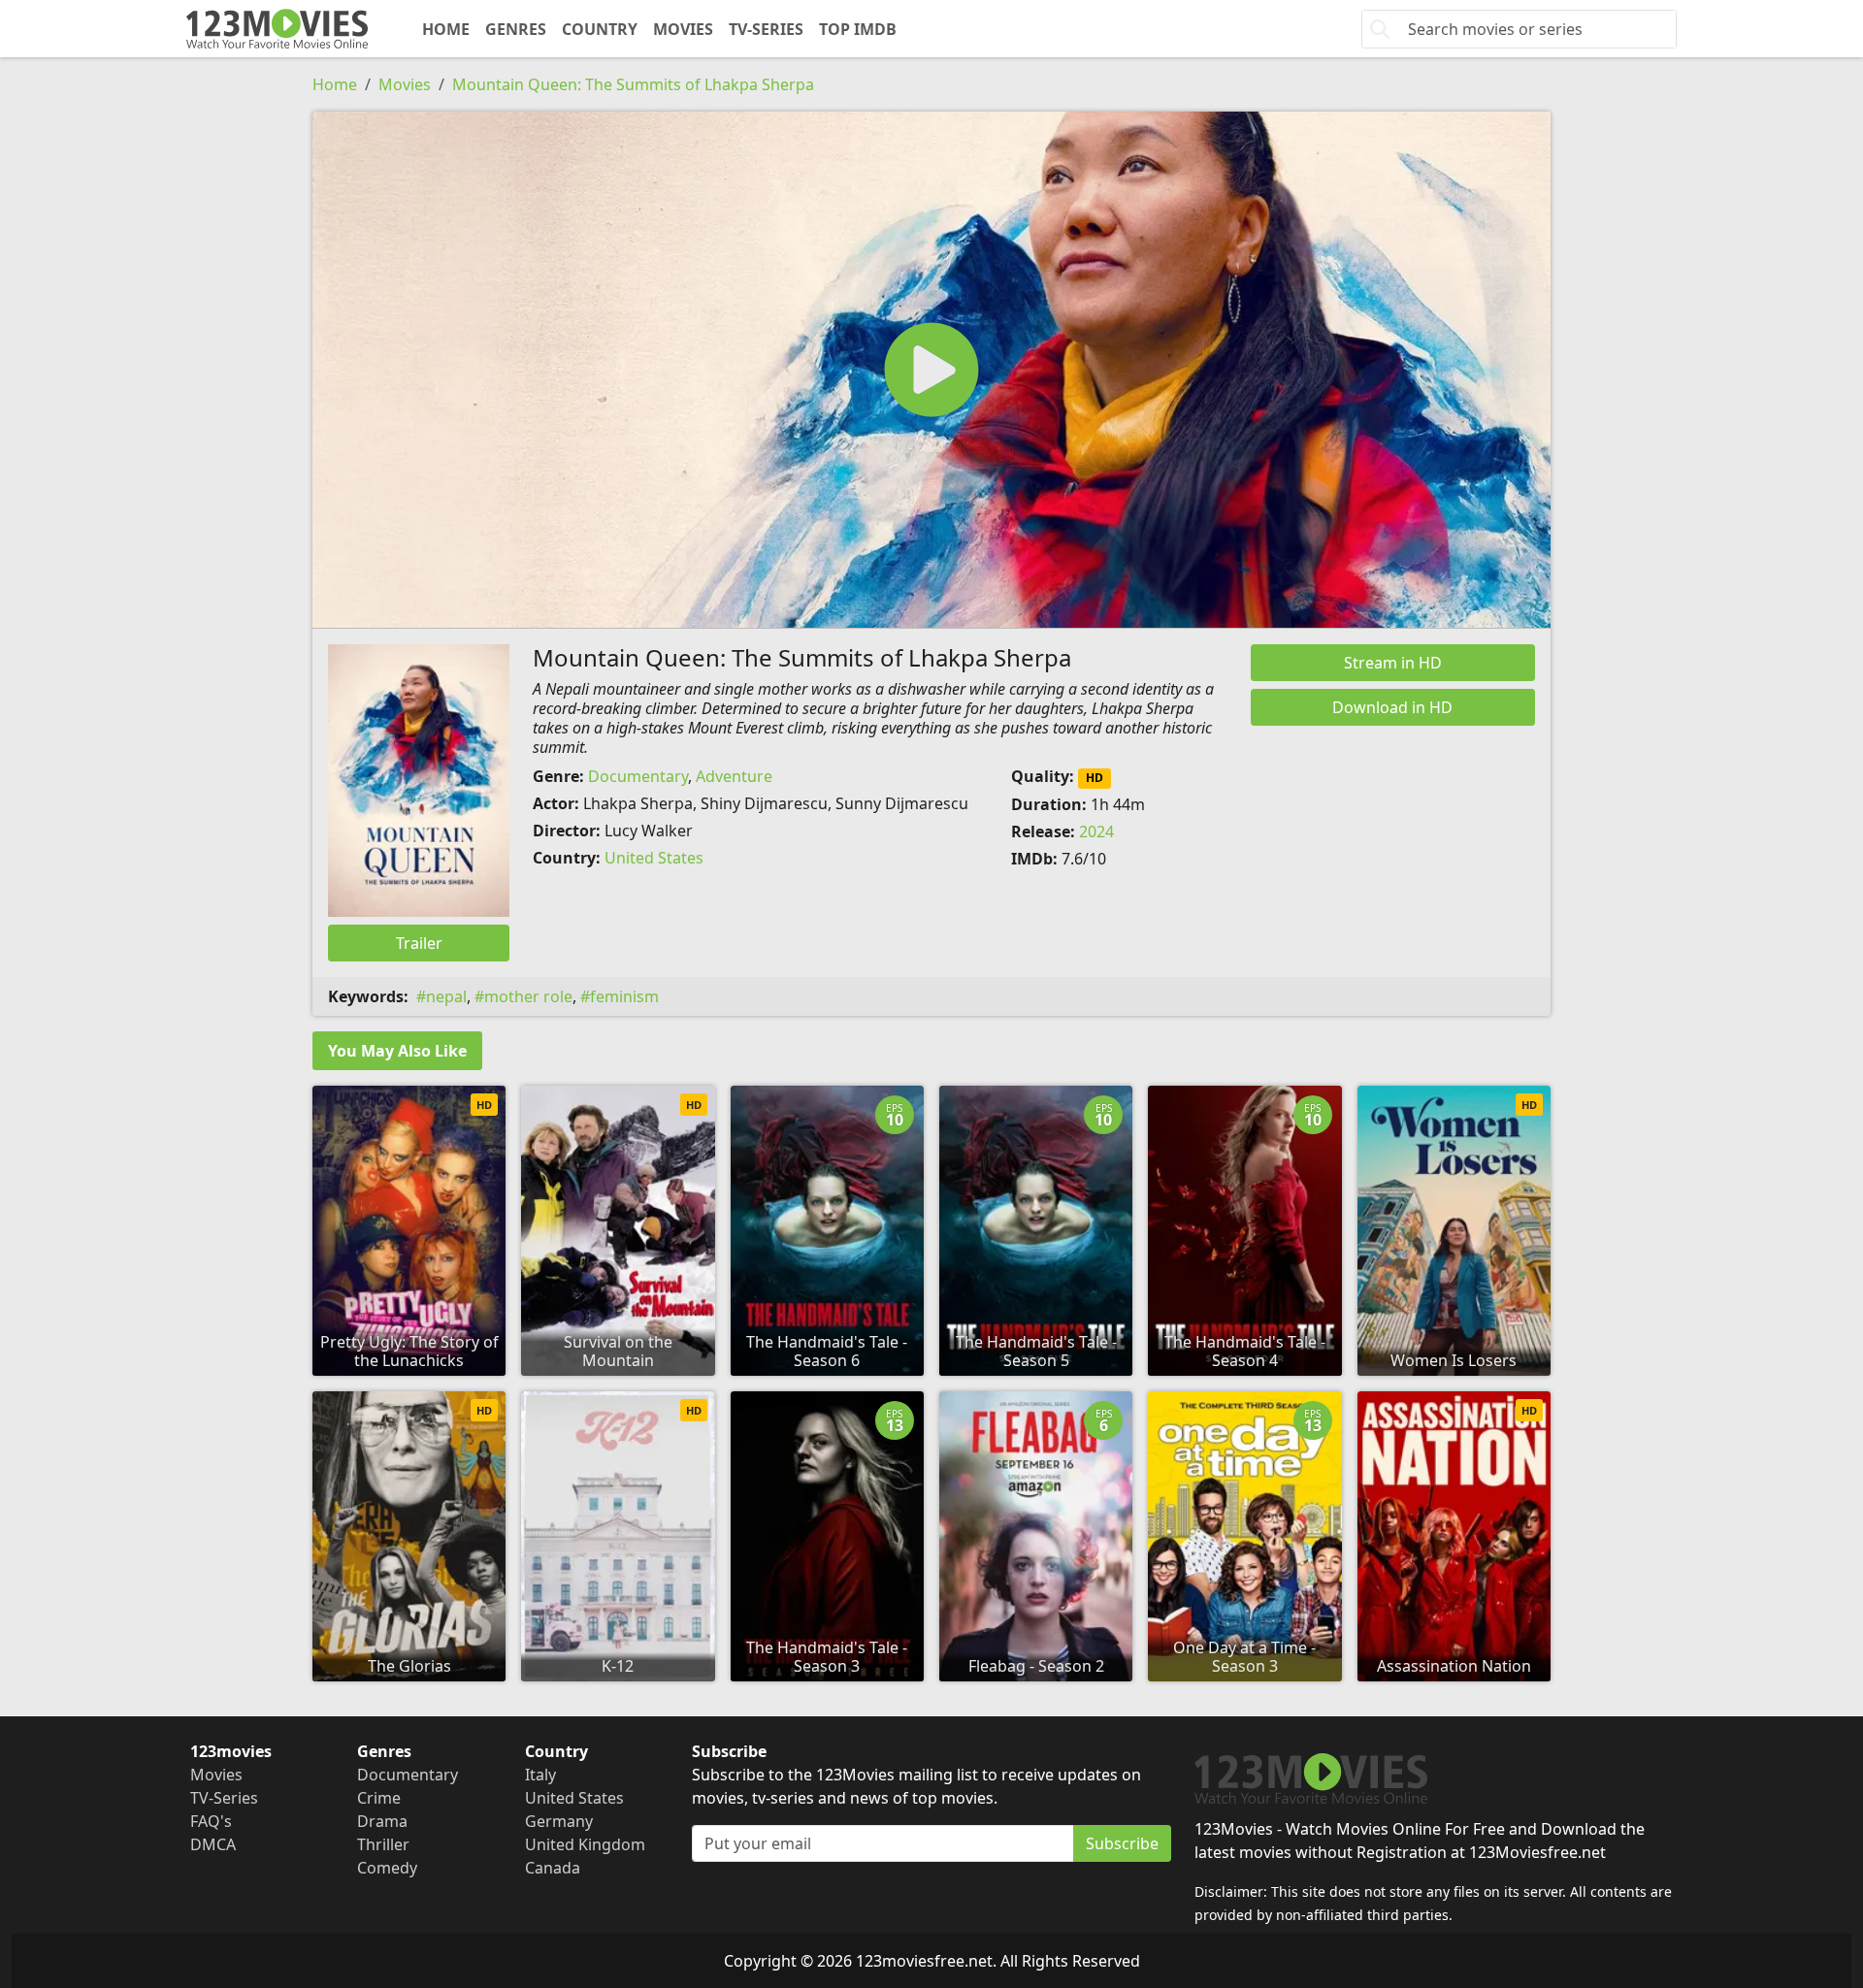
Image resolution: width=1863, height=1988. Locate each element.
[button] (931, 370)
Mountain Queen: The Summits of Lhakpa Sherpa (633, 84)
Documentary (638, 776)
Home (446, 29)
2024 (1096, 831)
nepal (446, 996)
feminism (624, 996)
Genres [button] (516, 29)
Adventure (734, 776)
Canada (553, 1868)
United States (654, 858)
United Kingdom (585, 1844)
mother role (528, 996)
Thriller (383, 1844)
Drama (382, 1821)
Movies (683, 29)
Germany (559, 1821)
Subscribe (1122, 1843)
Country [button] (600, 29)
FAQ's (211, 1821)
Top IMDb (858, 29)
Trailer (419, 943)
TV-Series (766, 29)
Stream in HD (1393, 663)
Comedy (387, 1868)
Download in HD (1392, 707)
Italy (540, 1775)
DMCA (213, 1844)
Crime (379, 1798)
